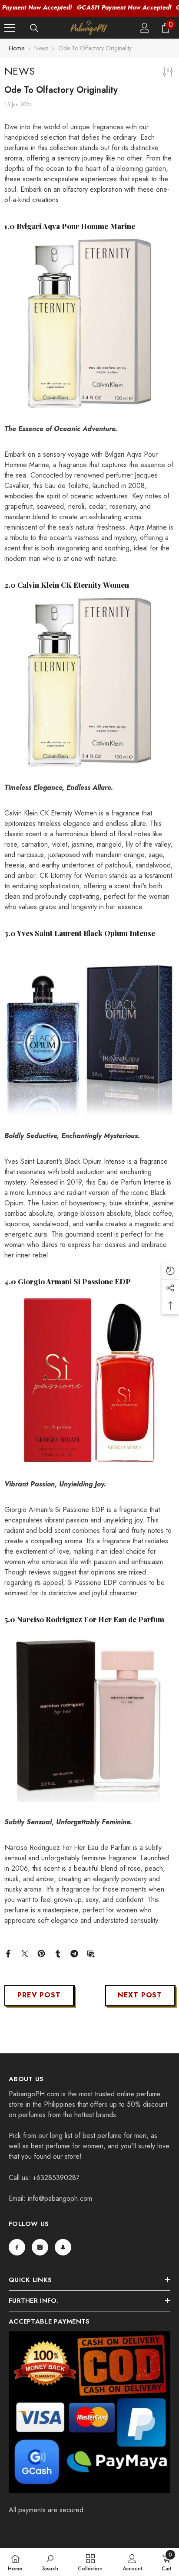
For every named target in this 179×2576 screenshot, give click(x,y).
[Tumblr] (58, 1953)
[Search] (34, 28)
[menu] (10, 28)
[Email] (91, 1953)
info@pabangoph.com (60, 2198)
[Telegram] (74, 1953)
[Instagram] (40, 2247)
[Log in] (145, 28)
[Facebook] (8, 1953)
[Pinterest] (41, 1953)
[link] (50, 2562)
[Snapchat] (63, 2247)
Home (17, 48)
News (41, 48)
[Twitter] (25, 1953)
